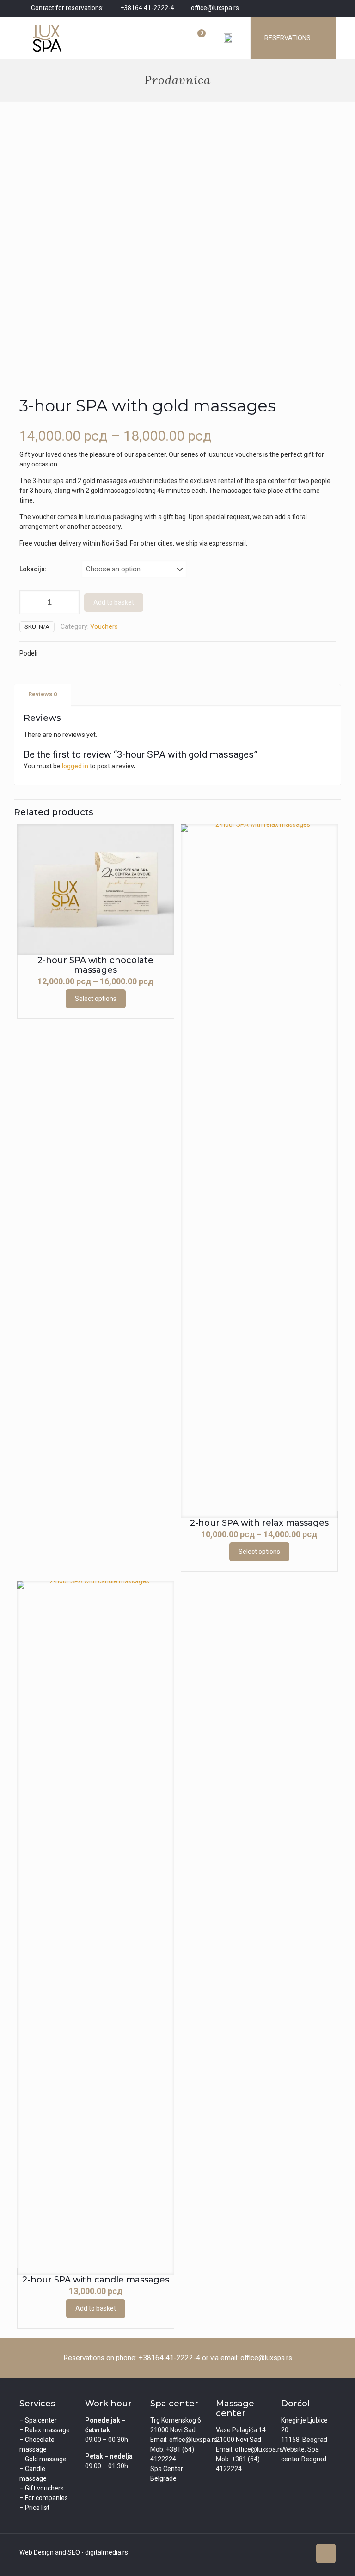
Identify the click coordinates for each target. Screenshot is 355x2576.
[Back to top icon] (326, 2553)
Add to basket (114, 602)
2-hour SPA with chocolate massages (95, 965)
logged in (75, 766)
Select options (96, 999)
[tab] (43, 695)
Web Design (37, 2552)
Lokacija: (33, 569)
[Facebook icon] (296, 8)
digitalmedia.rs (107, 2552)
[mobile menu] (167, 38)
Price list (37, 2508)
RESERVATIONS (288, 38)
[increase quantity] (69, 602)
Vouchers (104, 626)
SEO (74, 2552)
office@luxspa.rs (215, 8)
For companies (46, 2498)
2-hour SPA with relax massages (259, 1523)
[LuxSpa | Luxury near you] (47, 38)
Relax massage (47, 2430)
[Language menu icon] (232, 38)
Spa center (41, 2420)
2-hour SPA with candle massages (96, 2280)
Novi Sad (248, 2440)
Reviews (43, 694)
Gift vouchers (44, 2488)
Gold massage (46, 2459)
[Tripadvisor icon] (319, 8)
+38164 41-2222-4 (147, 8)
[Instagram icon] (307, 8)
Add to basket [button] (96, 2308)
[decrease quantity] (30, 602)
